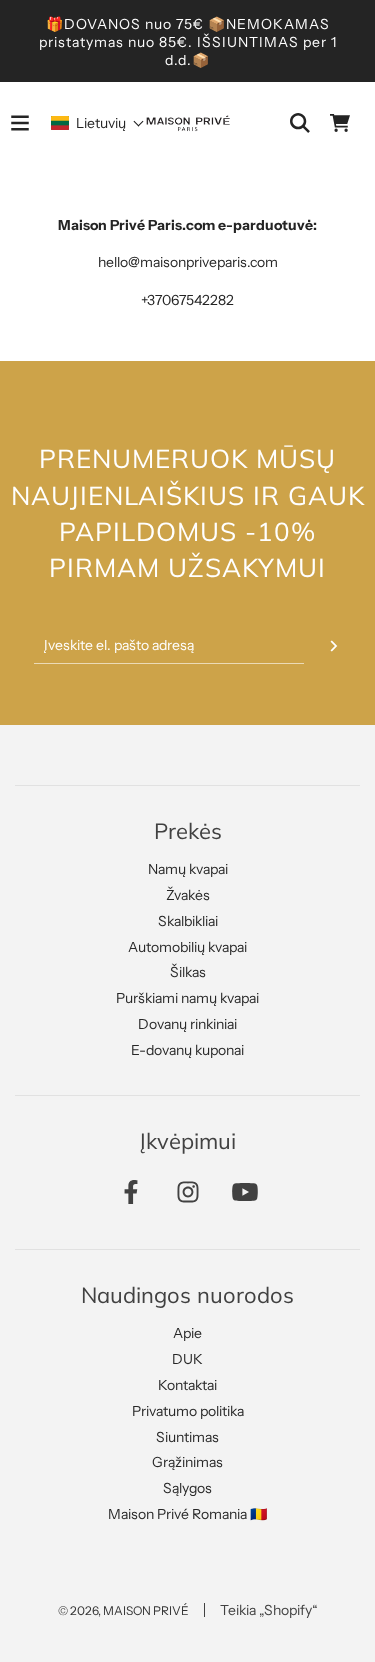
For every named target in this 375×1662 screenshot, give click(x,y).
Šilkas (188, 972)
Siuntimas (187, 1437)
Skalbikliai (188, 921)
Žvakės (188, 895)
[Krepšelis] (340, 123)
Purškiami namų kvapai (187, 998)
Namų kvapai (188, 869)
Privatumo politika (188, 1411)
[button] (98, 123)
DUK (187, 1359)
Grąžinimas (187, 1462)
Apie (187, 1333)
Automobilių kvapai (187, 947)
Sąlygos (187, 1488)
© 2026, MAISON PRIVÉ (123, 1610)
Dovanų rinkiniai (187, 1024)
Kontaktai (187, 1385)
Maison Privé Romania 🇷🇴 (187, 1514)
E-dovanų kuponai (187, 1050)
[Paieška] (300, 123)
